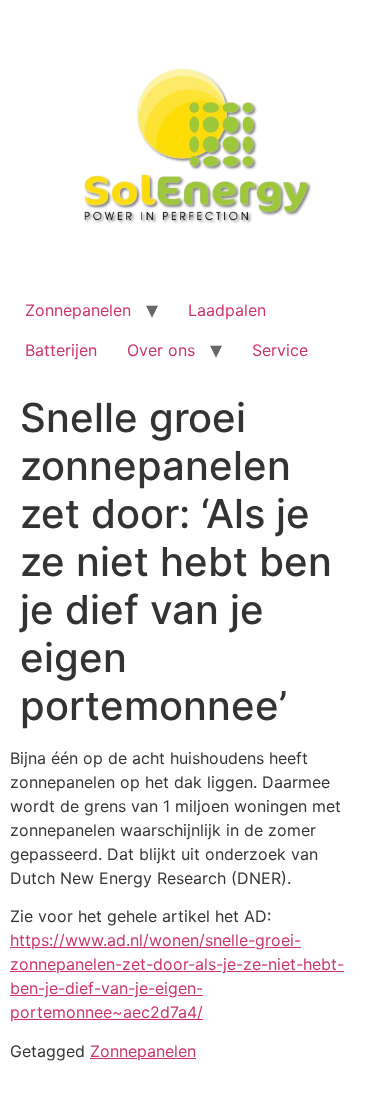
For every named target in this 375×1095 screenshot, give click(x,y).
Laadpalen (227, 310)
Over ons (161, 350)
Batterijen (61, 350)
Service (280, 350)
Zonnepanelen (78, 310)
